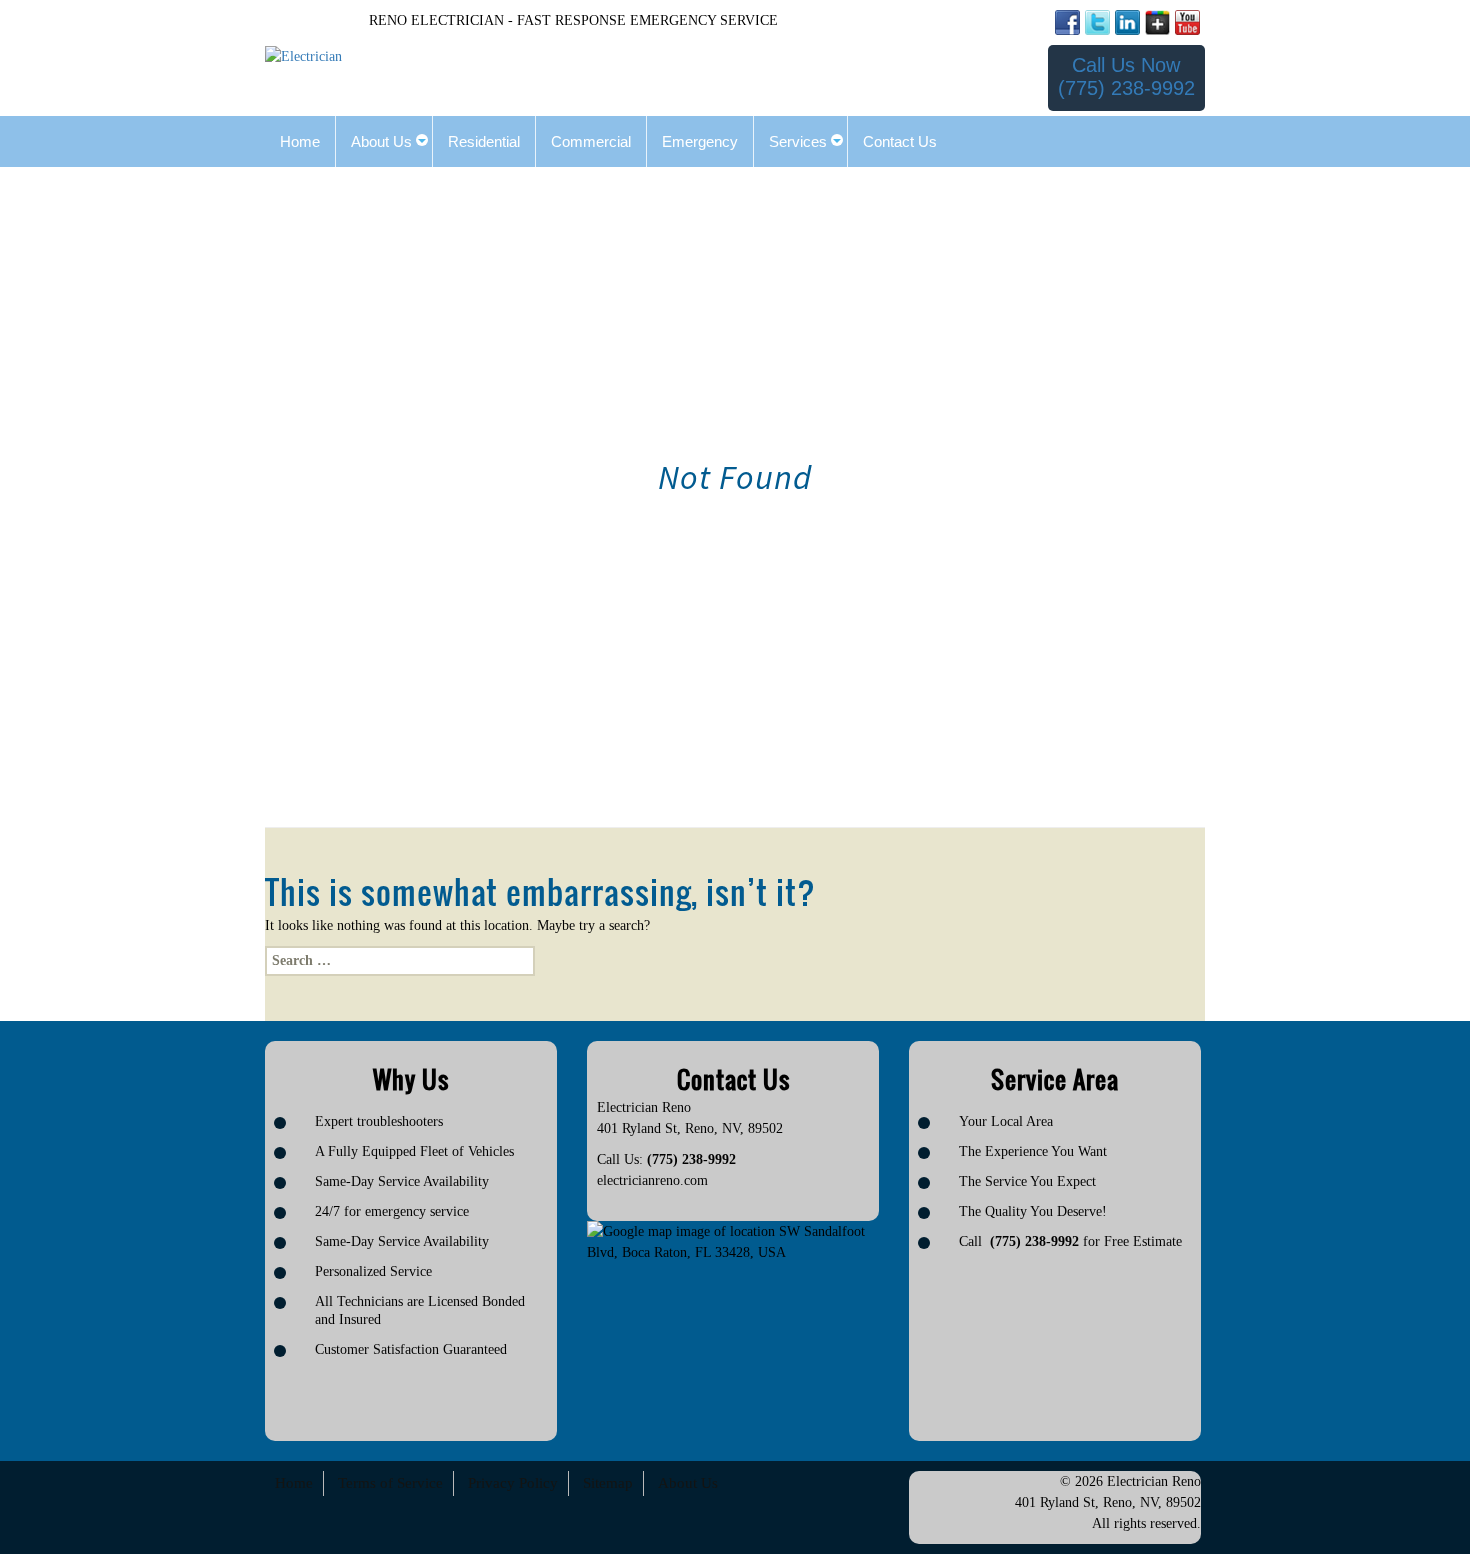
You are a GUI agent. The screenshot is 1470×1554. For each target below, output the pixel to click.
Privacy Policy (513, 1483)
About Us (688, 1483)
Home (294, 1483)
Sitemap (608, 1483)
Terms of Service (390, 1483)
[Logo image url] (303, 55)
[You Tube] (1187, 22)
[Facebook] (1067, 22)
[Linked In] (1127, 22)
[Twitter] (1097, 22)
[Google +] (1157, 22)
